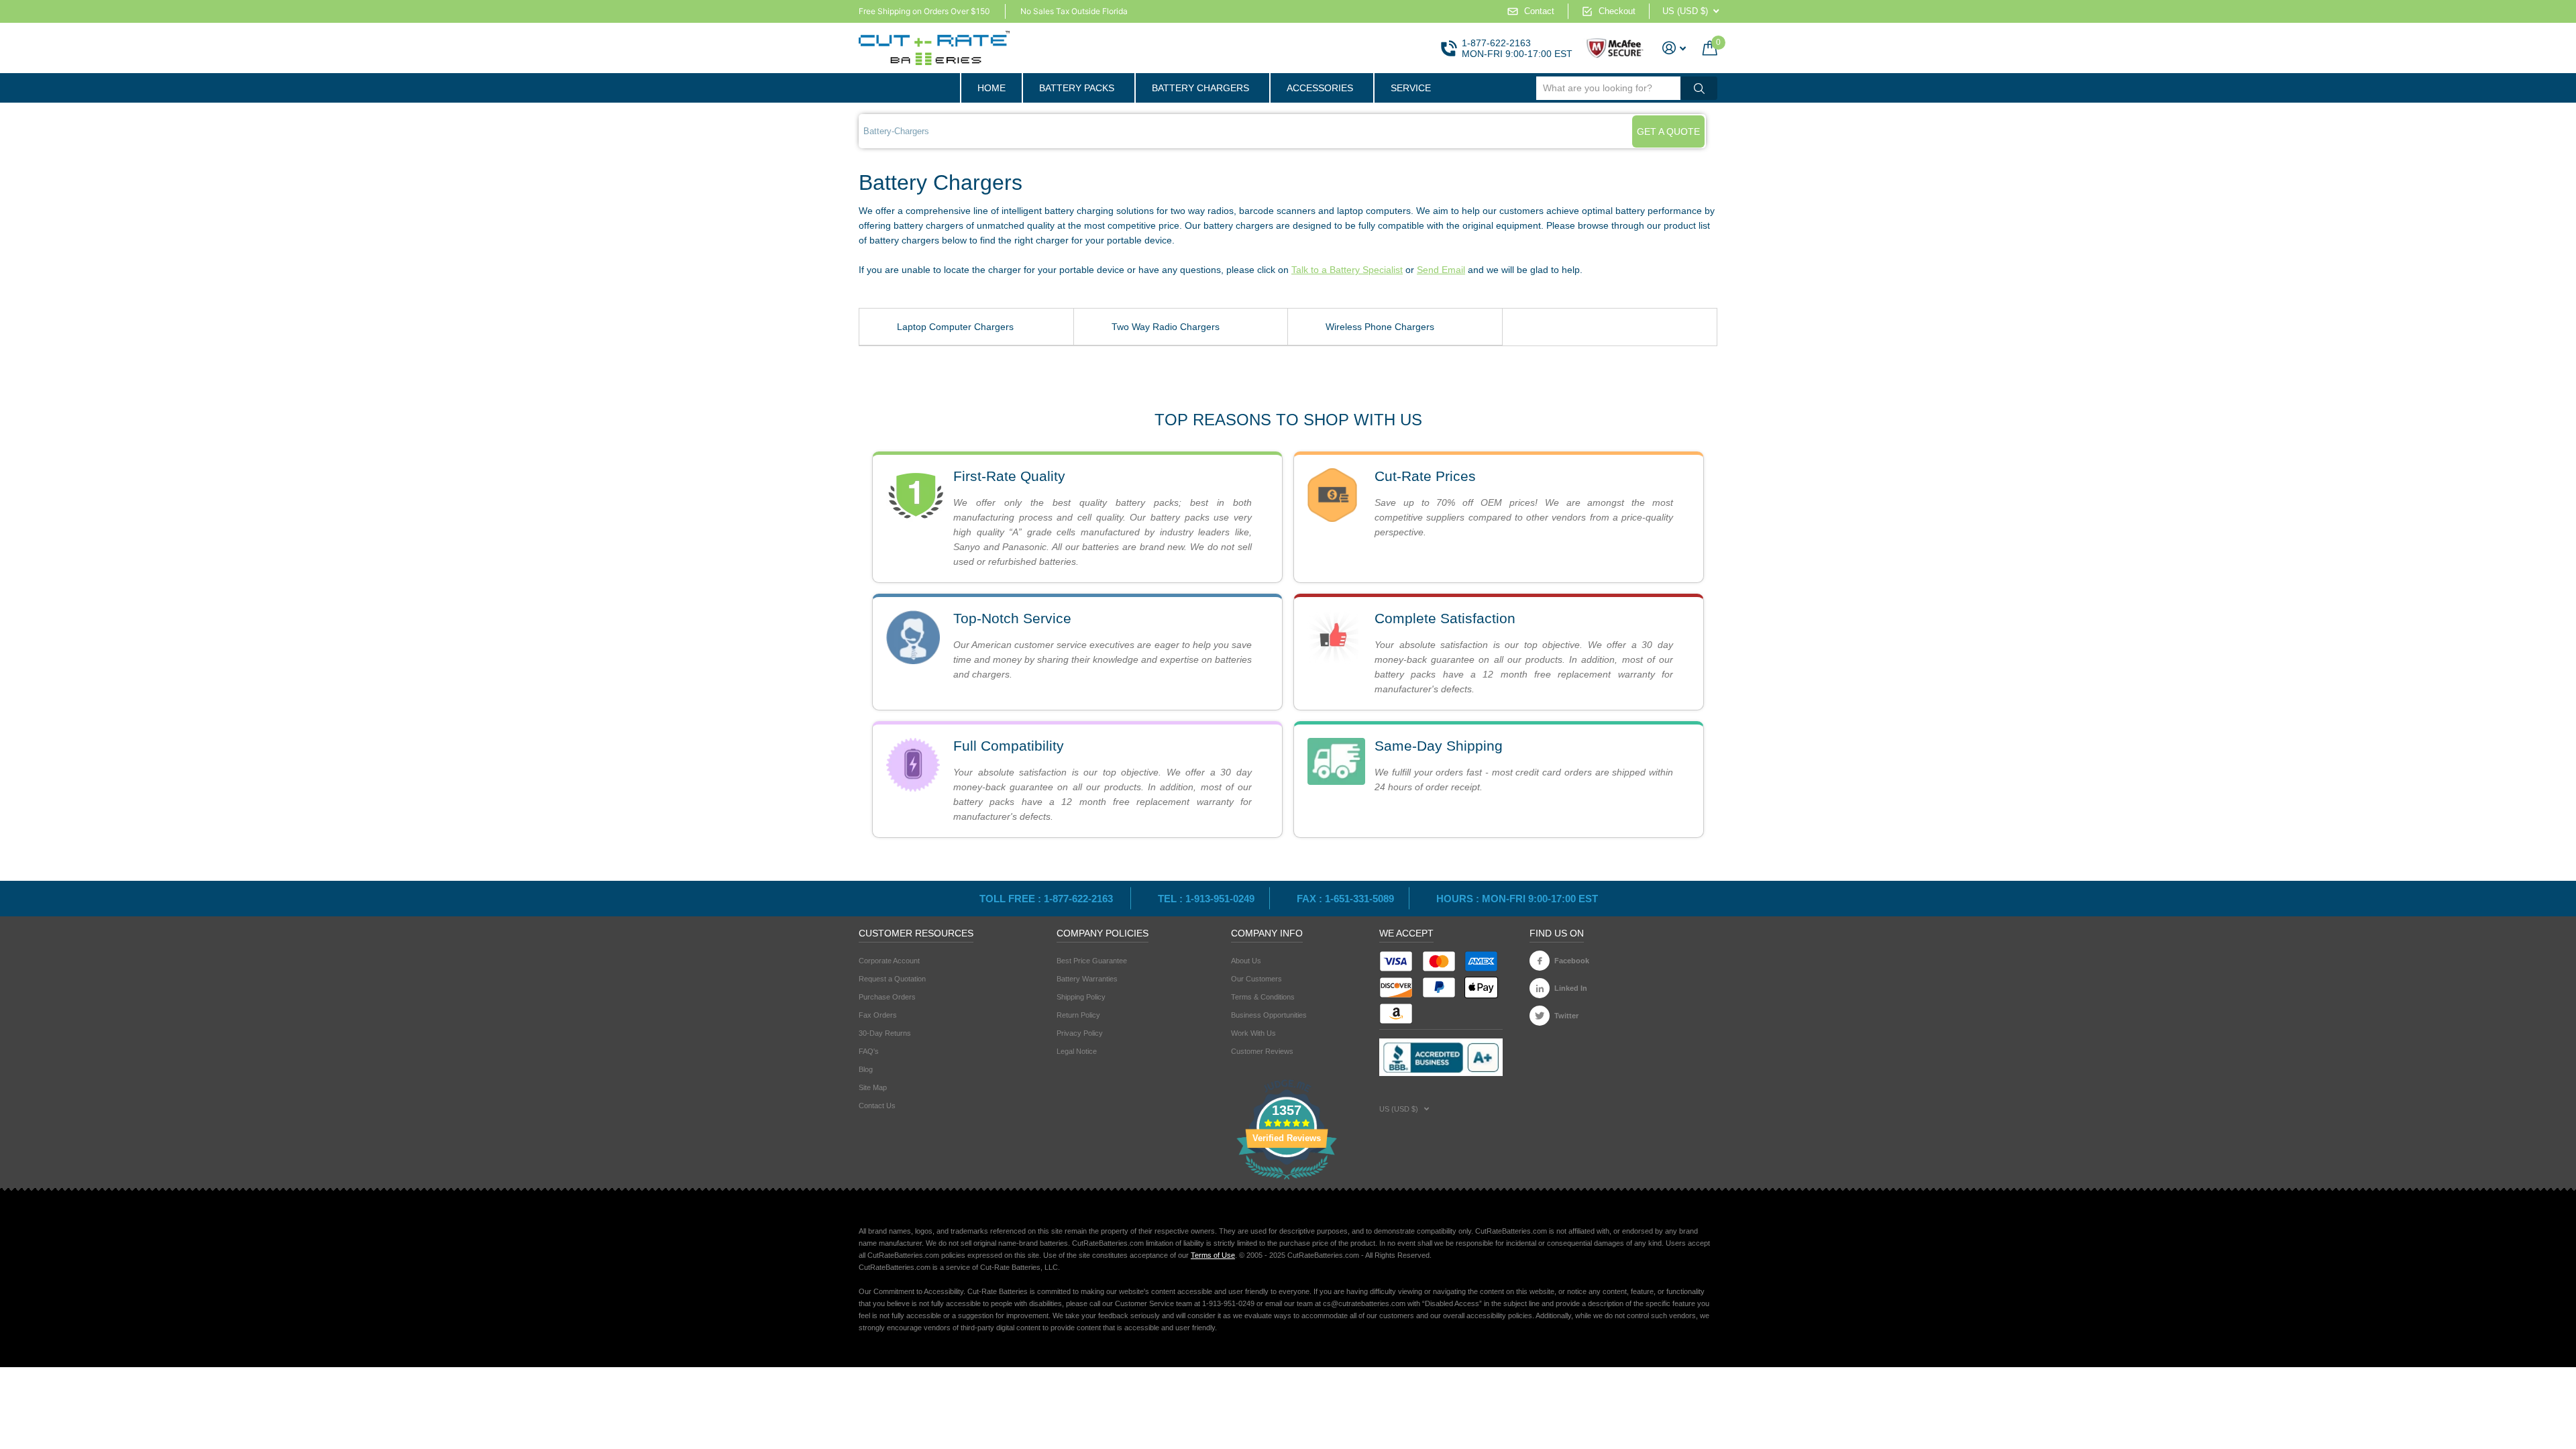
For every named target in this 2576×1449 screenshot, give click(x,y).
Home (991, 88)
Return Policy (1078, 1015)
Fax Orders (878, 1015)
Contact (1539, 11)
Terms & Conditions (1263, 997)
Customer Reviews (1262, 1051)
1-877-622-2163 (1496, 43)
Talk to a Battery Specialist (1347, 270)
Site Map (873, 1087)
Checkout (1617, 11)
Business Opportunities (1269, 1015)
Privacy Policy (1080, 1033)
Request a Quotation (892, 979)
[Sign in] (1674, 48)
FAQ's (869, 1051)
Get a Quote (1668, 131)
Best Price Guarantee (1092, 961)
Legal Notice (1077, 1051)
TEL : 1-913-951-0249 (1206, 899)
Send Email (1441, 270)
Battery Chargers (1200, 88)
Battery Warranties (1087, 979)
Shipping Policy (1081, 997)
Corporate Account (889, 961)
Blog (866, 1069)
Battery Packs (1077, 88)
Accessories (1320, 88)
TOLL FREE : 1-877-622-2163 (1048, 899)
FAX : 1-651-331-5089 (1345, 899)
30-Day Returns (885, 1033)
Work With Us (1253, 1033)
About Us (1246, 961)
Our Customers (1256, 979)
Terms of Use (1213, 1255)
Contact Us (877, 1106)
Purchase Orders (887, 997)
